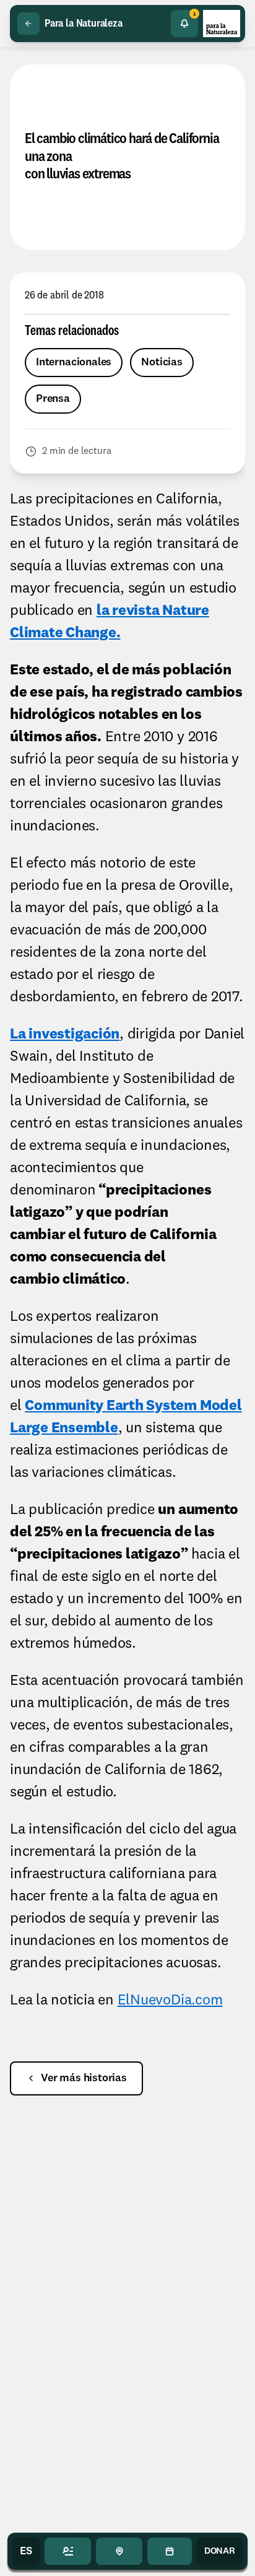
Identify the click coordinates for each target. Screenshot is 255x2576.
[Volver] (28, 24)
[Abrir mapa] (119, 2551)
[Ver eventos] (169, 2551)
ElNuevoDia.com (170, 2001)
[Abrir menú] (68, 2551)
